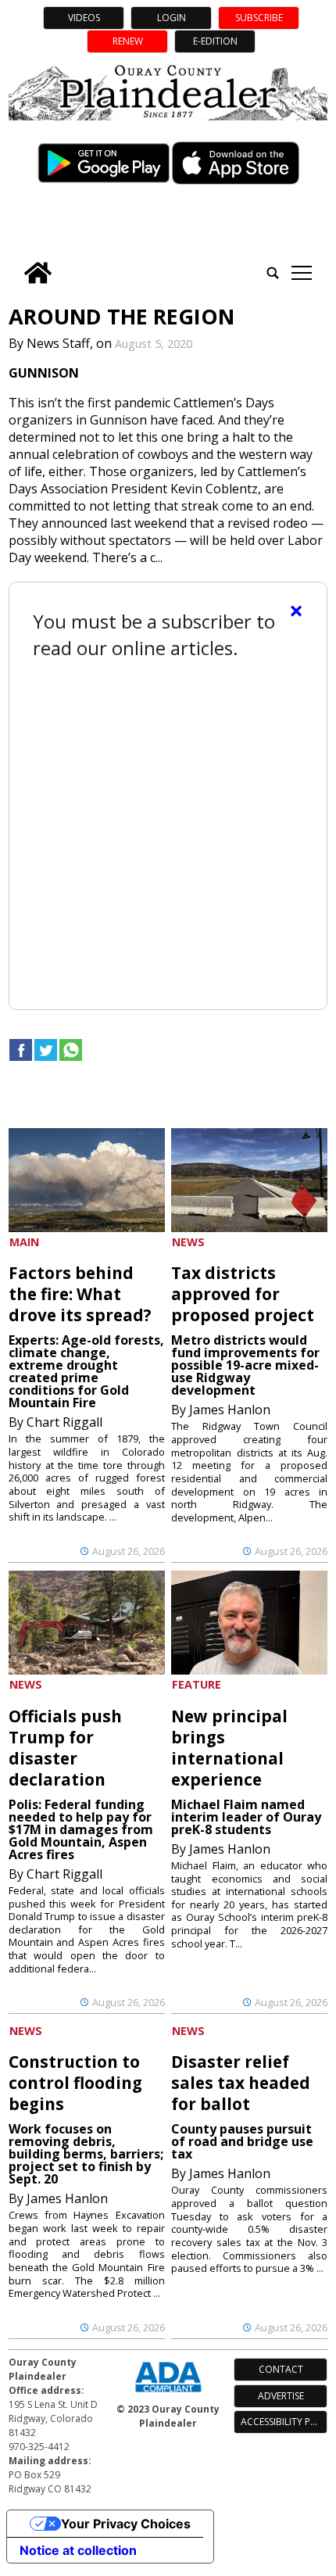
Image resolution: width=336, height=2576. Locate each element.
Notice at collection (78, 2550)
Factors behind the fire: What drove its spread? (80, 1294)
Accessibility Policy (284, 2422)
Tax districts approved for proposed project (243, 1294)
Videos (84, 18)
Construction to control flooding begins (75, 2083)
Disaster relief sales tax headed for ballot (241, 2083)
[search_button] (273, 273)
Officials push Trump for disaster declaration (65, 1748)
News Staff (58, 343)
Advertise (281, 2396)
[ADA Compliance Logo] (168, 2394)
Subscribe (259, 18)
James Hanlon (230, 1410)
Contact (281, 2369)
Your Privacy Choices (126, 2524)
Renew (128, 41)
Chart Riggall (64, 1422)
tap (301, 273)
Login (172, 18)
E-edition (215, 41)
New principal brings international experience (229, 1748)
